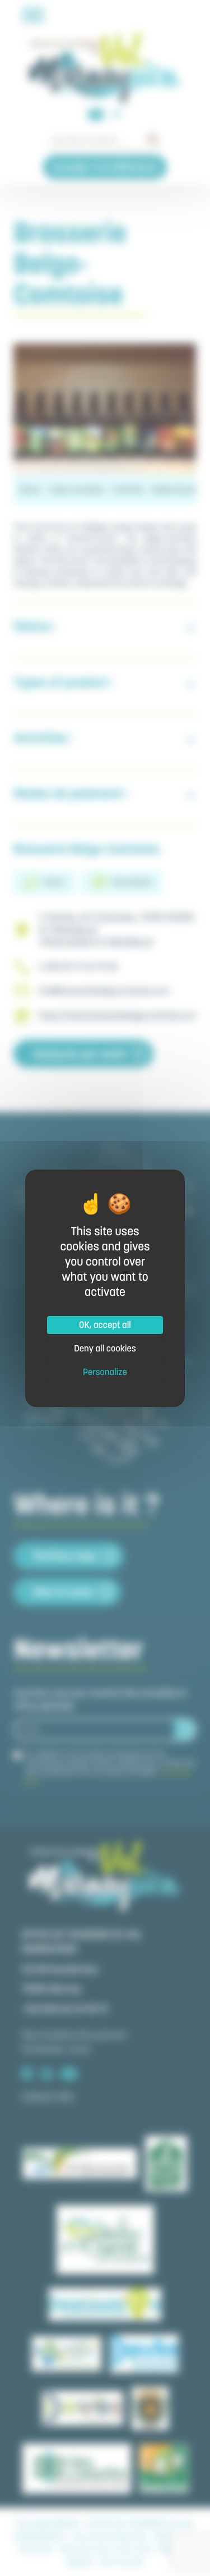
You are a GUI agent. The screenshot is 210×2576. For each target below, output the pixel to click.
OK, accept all (105, 1325)
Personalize (105, 1372)
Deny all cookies (105, 1349)
